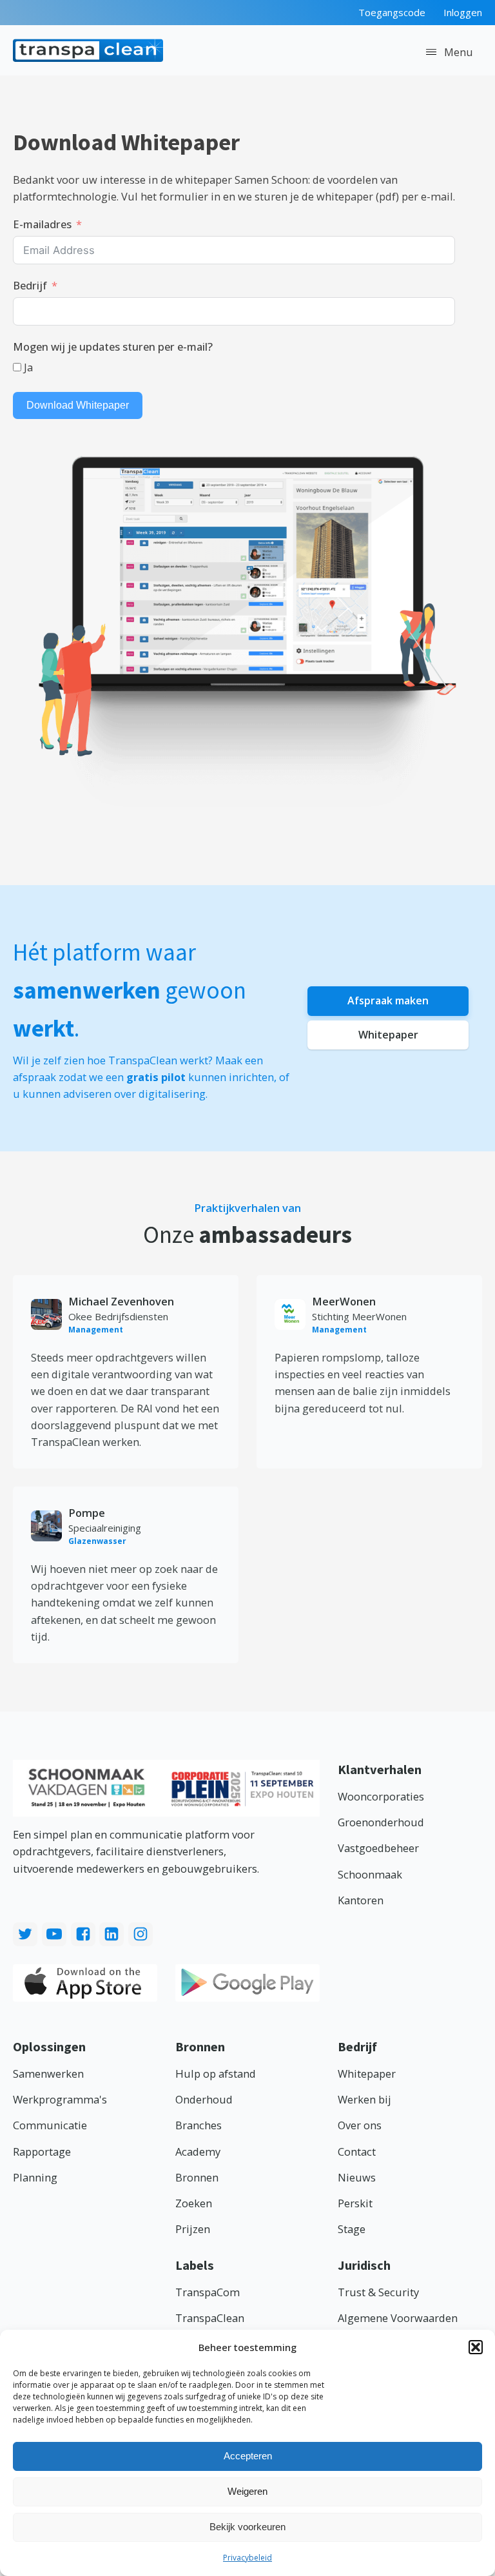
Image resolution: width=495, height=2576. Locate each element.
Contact (357, 2152)
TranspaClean (210, 2318)
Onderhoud (204, 2099)
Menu (459, 52)
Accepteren (248, 2456)
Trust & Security (378, 2292)
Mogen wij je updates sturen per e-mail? (113, 346)
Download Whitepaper (78, 405)
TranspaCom (208, 2292)
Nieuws (357, 2177)
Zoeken (194, 2203)
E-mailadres (42, 224)
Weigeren (247, 2491)
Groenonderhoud (381, 1822)
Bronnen (197, 2177)
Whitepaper (388, 1035)
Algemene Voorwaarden (398, 2318)
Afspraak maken (388, 1000)
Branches (199, 2125)
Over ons (360, 2125)
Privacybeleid (247, 2558)
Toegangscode (392, 12)
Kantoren (361, 1900)
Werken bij (364, 2099)
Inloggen (463, 12)
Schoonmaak (370, 1874)
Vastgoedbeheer (378, 1848)
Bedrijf (30, 285)
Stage (352, 2229)
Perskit (355, 2203)
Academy (198, 2152)
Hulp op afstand (216, 2073)
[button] (476, 2347)
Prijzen (193, 2229)
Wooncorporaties (381, 1796)
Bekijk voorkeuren (247, 2527)
